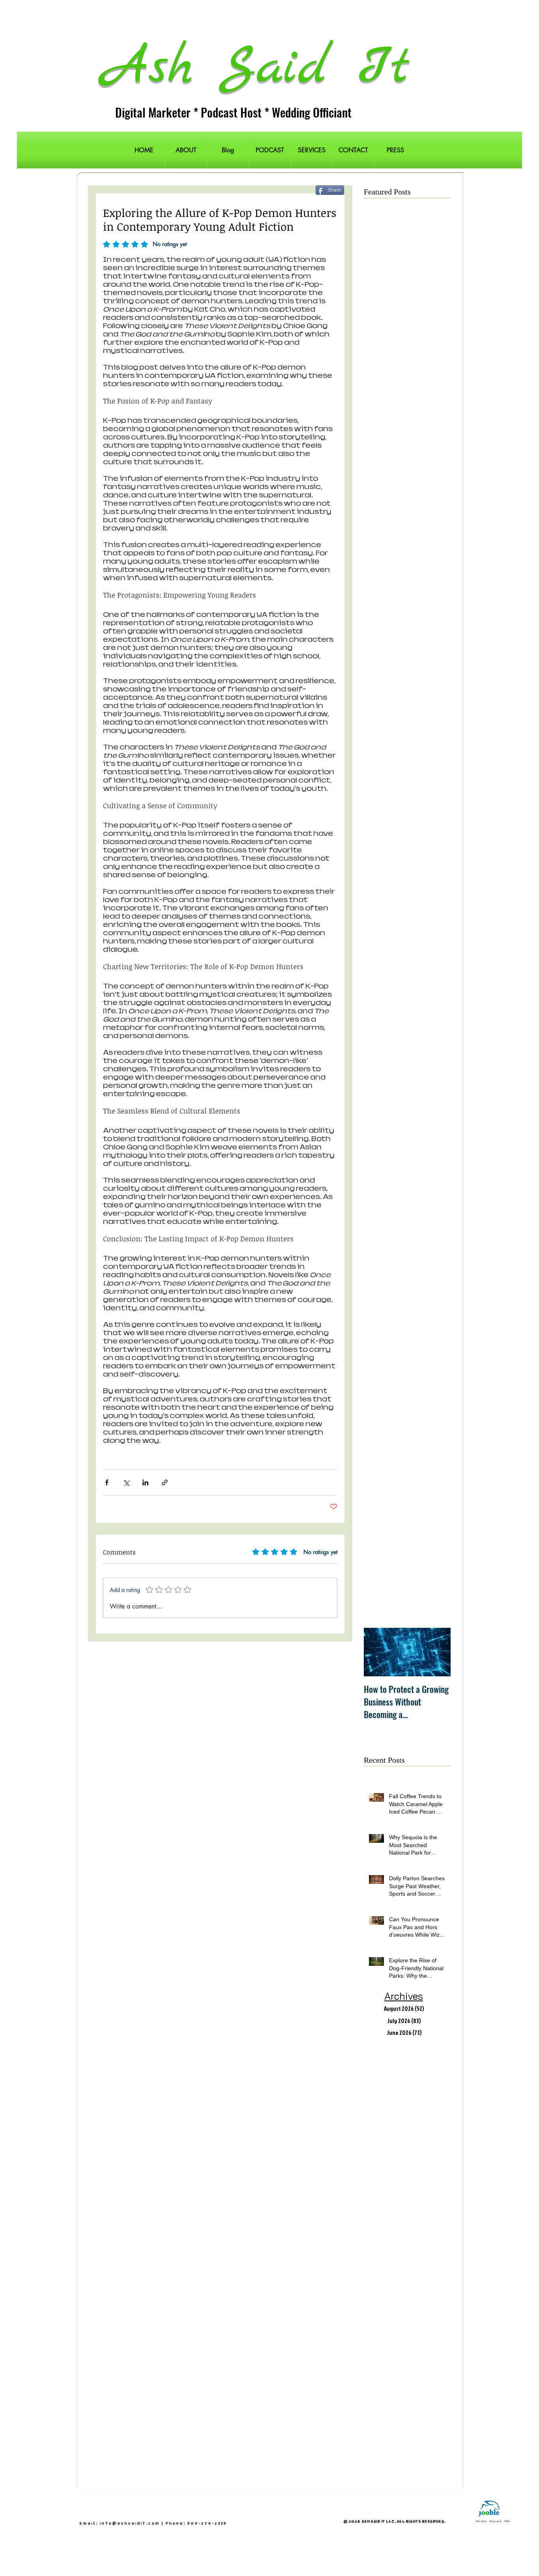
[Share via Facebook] (107, 1482)
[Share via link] (165, 1482)
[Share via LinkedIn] (145, 1482)
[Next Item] (438, 1652)
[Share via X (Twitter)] (126, 1482)
